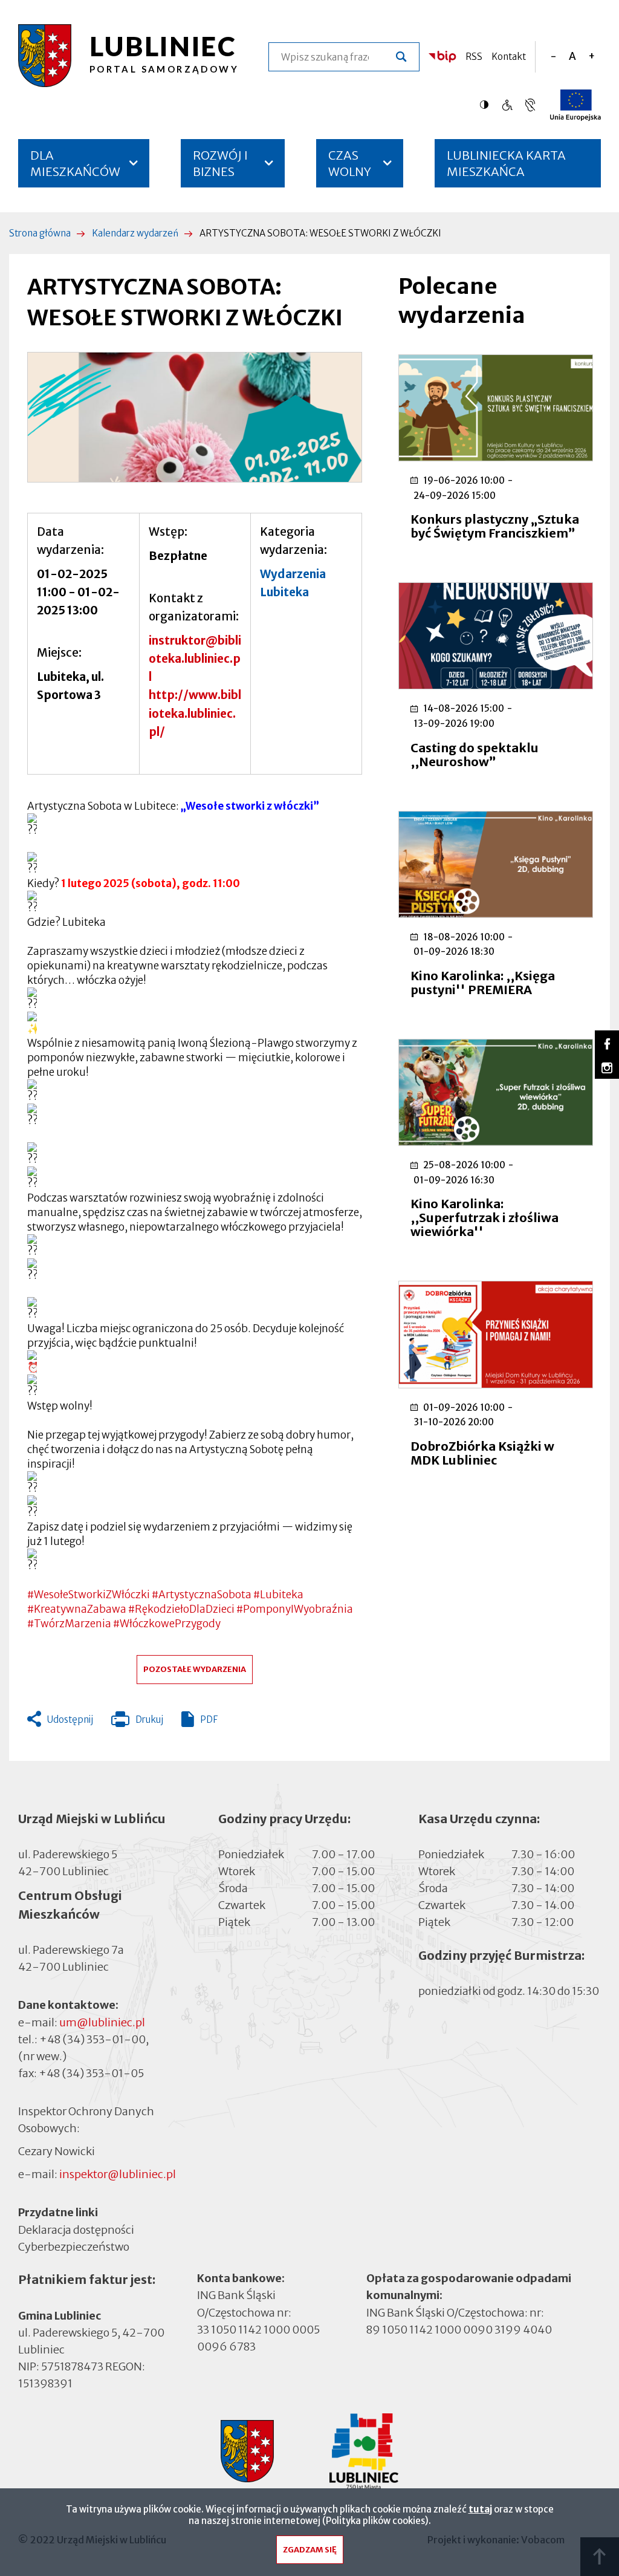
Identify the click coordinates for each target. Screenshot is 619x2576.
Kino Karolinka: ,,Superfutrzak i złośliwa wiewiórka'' (485, 1218)
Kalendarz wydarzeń (135, 233)
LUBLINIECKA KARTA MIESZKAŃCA (506, 168)
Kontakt (509, 57)
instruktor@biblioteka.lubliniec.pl (195, 659)
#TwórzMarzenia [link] (69, 1624)
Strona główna (40, 233)
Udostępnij (70, 1719)
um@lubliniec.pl (102, 2022)
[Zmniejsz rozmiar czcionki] (553, 57)
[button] (195, 418)
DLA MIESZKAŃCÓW (75, 163)
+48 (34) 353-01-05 (91, 2073)
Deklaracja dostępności (76, 2229)
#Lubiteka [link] (278, 1595)
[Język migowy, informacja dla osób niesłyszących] (507, 105)
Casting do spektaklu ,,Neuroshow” (475, 755)
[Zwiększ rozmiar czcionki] (591, 57)
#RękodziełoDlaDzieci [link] (181, 1609)
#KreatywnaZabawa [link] (77, 1609)
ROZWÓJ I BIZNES (220, 163)
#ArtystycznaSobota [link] (202, 1595)
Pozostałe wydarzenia (195, 1669)
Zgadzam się (310, 2550)
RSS (474, 57)
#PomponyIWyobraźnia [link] (295, 1609)
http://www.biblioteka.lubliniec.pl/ (195, 713)
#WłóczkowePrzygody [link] (167, 1624)
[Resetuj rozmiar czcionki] (572, 57)
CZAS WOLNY (350, 163)
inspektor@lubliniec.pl (118, 2174)
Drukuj (137, 1722)
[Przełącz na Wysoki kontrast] (487, 105)
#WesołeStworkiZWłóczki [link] (89, 1595)
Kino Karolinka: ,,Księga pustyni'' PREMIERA (483, 983)
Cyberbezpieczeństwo (74, 2246)
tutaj (480, 2509)
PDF (209, 1719)
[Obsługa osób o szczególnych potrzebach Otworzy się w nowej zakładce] (530, 105)
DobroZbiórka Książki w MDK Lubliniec (482, 1453)
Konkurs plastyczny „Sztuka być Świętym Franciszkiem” (495, 526)
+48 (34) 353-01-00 (92, 2039)
